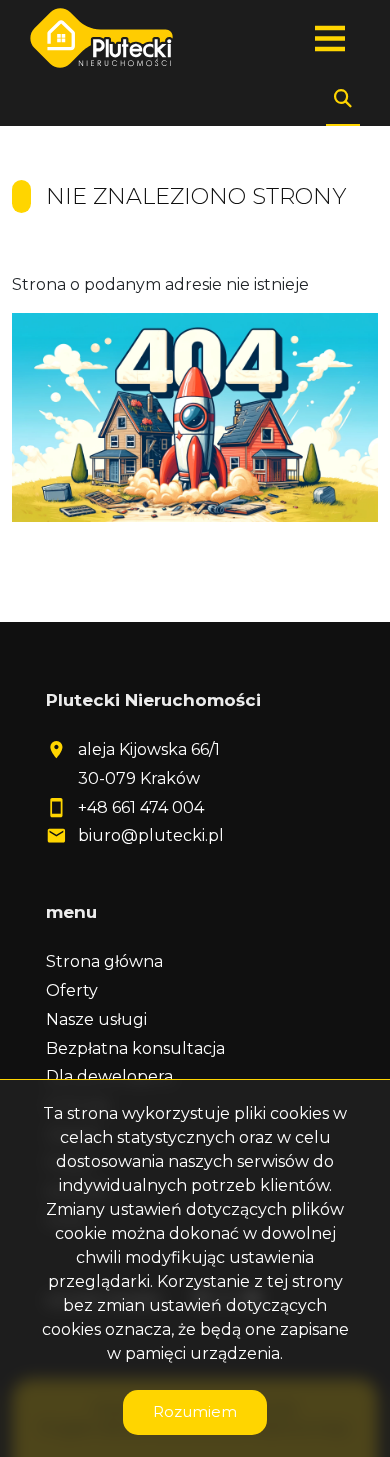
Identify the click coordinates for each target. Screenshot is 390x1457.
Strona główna (104, 961)
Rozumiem (195, 1411)
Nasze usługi (96, 1019)
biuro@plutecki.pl (151, 835)
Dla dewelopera (109, 1076)
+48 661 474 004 (141, 807)
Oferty (72, 990)
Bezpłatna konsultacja (135, 1048)
